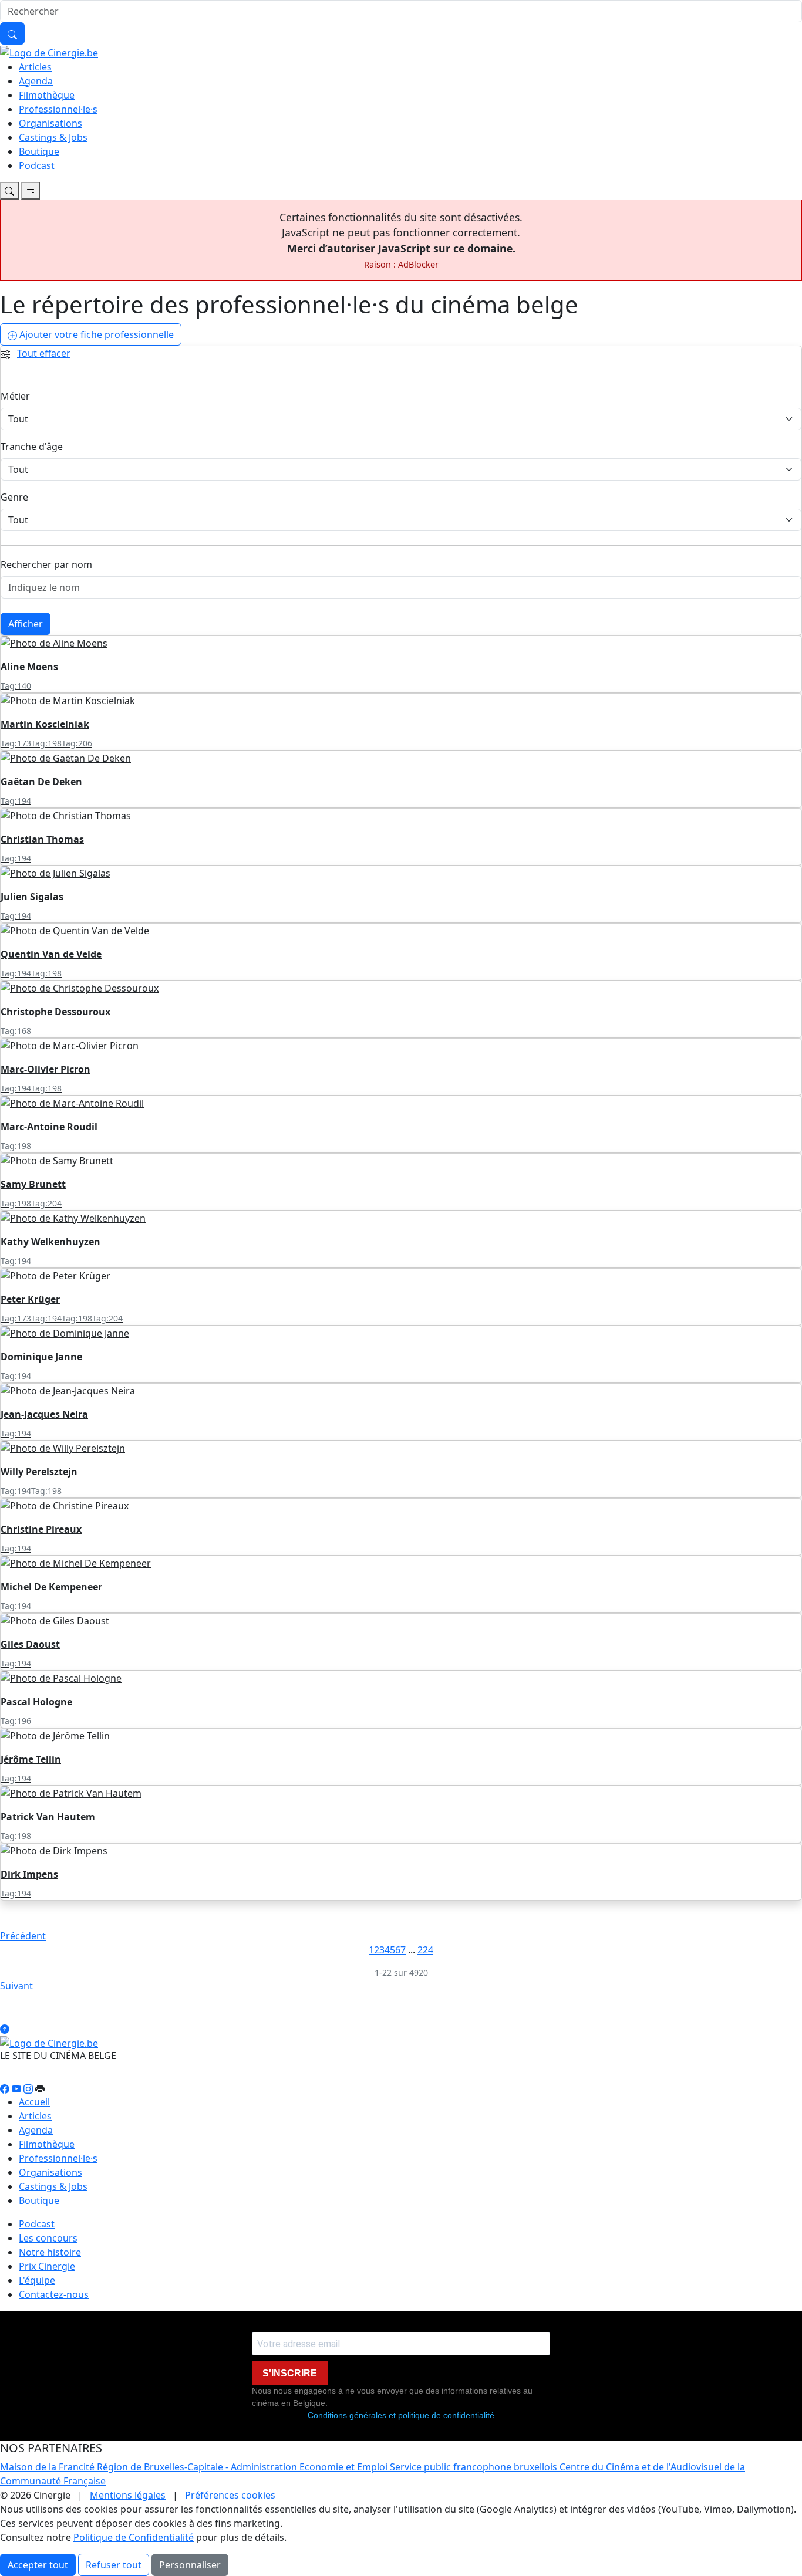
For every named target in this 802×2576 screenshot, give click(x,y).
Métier (15, 396)
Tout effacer (44, 353)
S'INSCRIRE (290, 2373)
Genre (14, 497)
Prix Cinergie (47, 2266)
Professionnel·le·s (58, 109)
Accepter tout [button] (38, 2565)
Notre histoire (50, 2252)
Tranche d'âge (32, 447)
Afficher (26, 624)
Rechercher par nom (46, 564)
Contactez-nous (54, 2294)
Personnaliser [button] (190, 2565)
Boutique (39, 151)
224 (425, 1950)
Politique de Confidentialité (134, 2537)
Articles (35, 67)
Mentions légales (128, 2495)
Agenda (36, 81)
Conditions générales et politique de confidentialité (401, 2415)
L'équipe (37, 2280)
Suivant (16, 1986)
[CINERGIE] (49, 52)
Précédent (23, 1936)
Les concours (48, 2238)
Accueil (34, 2102)
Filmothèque (47, 95)
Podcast (37, 165)
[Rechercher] (12, 33)
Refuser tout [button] (114, 2565)
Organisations (50, 123)
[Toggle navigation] (9, 191)
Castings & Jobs (53, 137)
